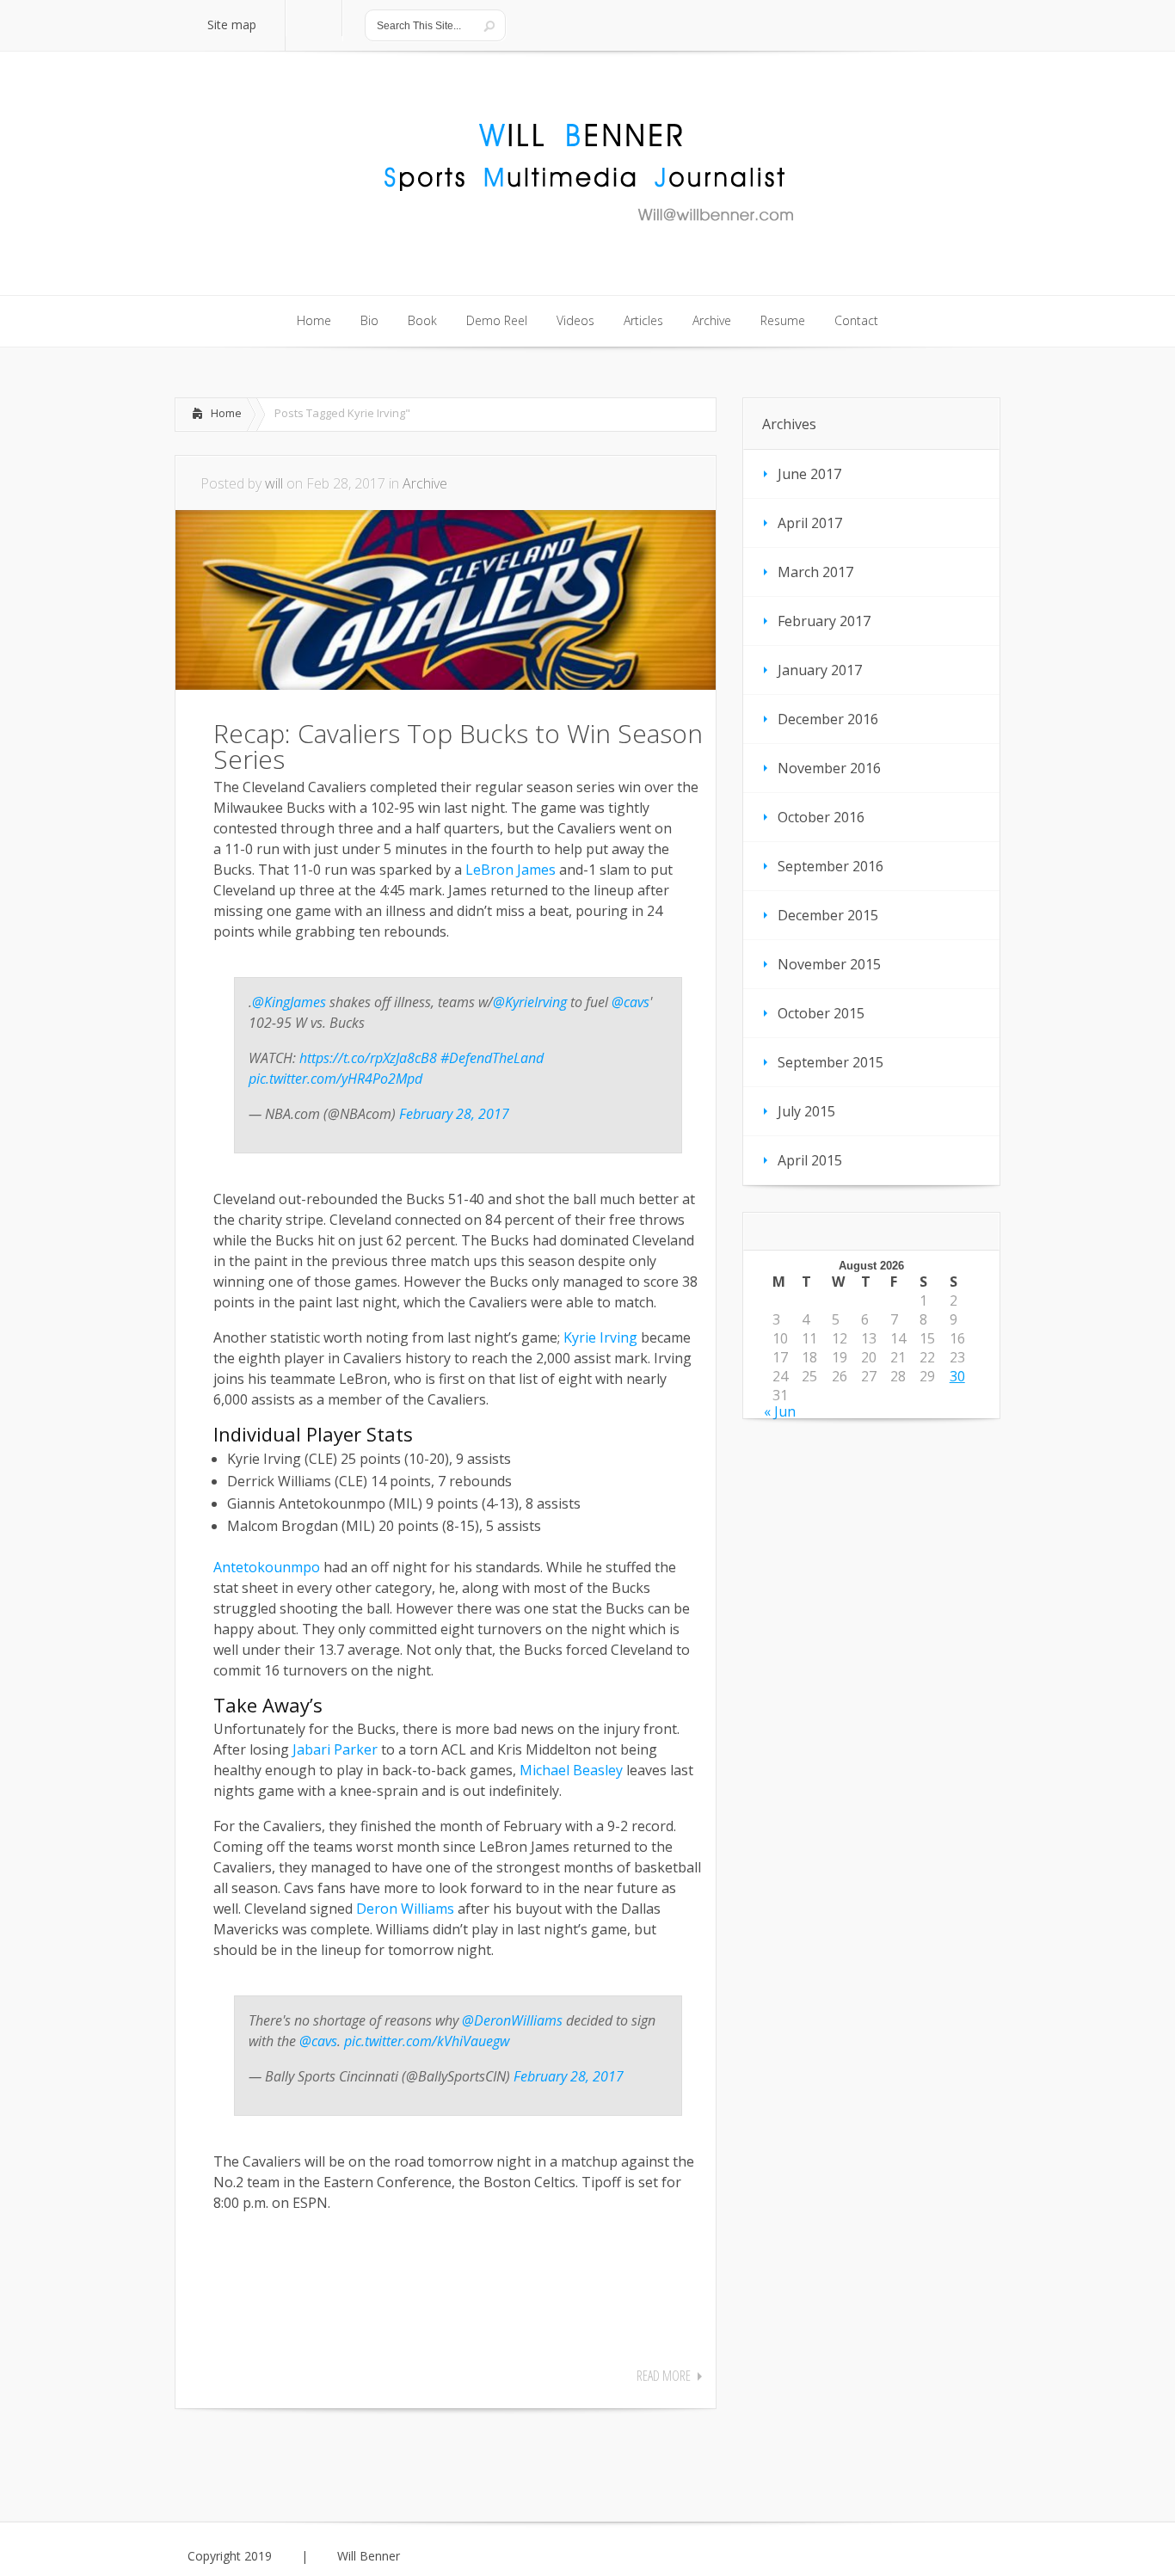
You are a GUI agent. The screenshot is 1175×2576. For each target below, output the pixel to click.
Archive (425, 483)
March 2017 (815, 572)
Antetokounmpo (267, 1567)
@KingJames (289, 1002)
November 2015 (829, 964)
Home (226, 413)
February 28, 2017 (454, 1114)
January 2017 (820, 670)
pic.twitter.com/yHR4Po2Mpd (335, 1079)
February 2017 (824, 621)
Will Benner (369, 2556)
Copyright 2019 (230, 2556)
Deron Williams (405, 1909)
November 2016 (829, 768)
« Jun (780, 1411)
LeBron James (511, 870)
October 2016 (821, 817)
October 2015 (821, 1013)
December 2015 (828, 915)
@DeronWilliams (512, 2020)
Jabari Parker (335, 1749)
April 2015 (810, 1160)
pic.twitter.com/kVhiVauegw (427, 2041)
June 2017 (809, 474)
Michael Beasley (571, 1770)
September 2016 (830, 866)
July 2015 (806, 1111)
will (274, 483)
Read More (664, 2376)
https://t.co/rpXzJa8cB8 (368, 1058)
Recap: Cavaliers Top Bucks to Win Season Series (458, 746)
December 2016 (828, 719)
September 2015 (830, 1062)
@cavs (631, 1002)
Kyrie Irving (600, 1337)
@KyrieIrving (530, 1002)
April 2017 (810, 523)
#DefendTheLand (492, 1058)
